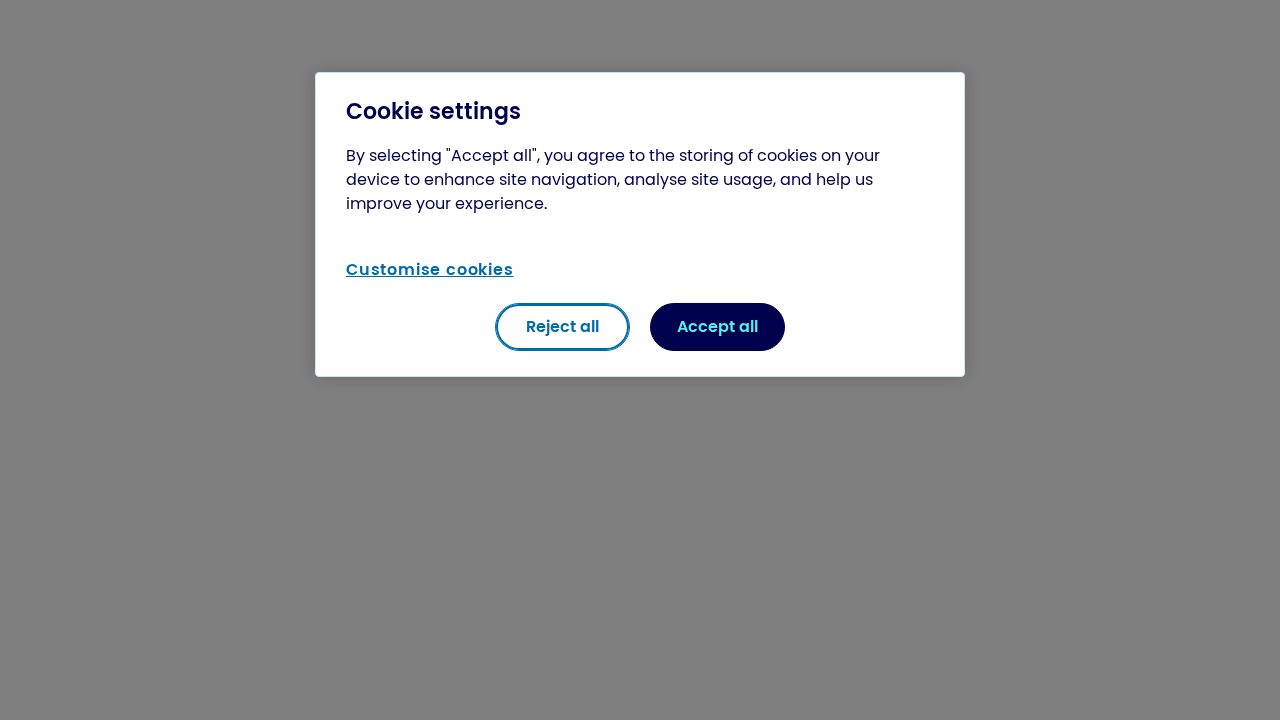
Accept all (717, 326)
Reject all (562, 326)
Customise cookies (430, 269)
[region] (640, 224)
